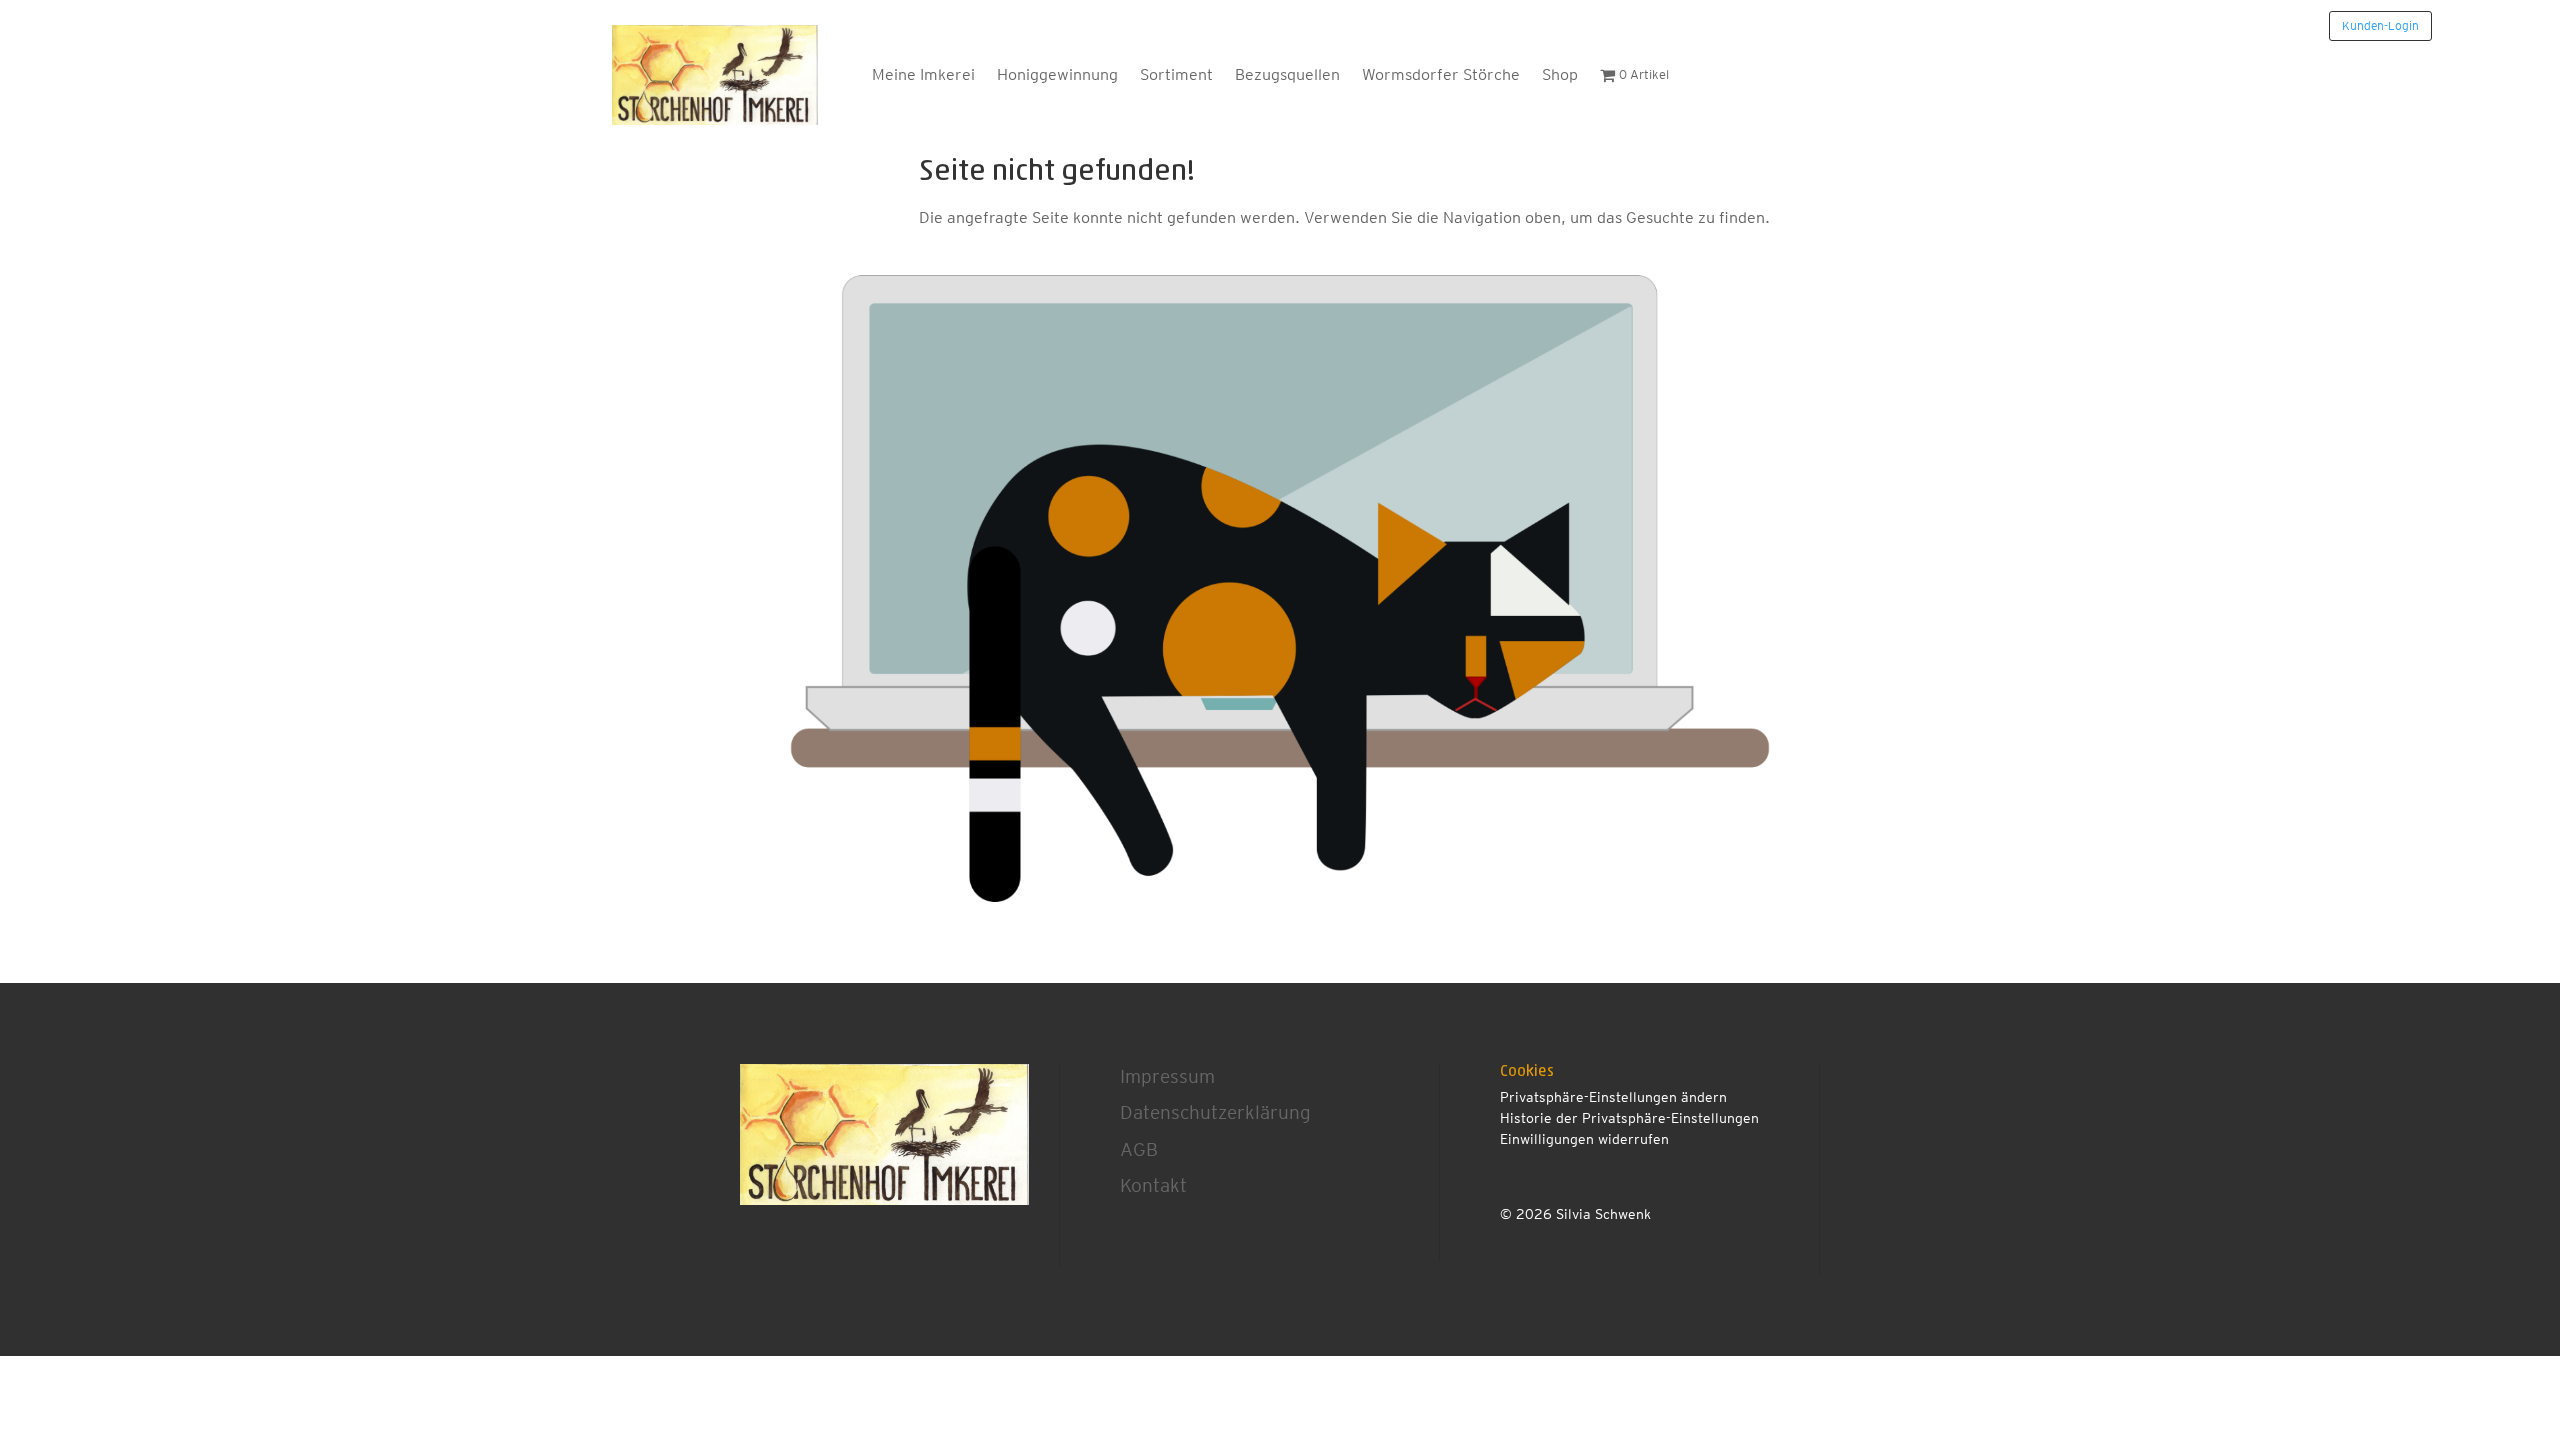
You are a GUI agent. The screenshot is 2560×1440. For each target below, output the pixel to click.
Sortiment (1176, 74)
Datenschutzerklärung (1215, 1112)
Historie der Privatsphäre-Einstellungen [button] (1629, 1118)
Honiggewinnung (1057, 74)
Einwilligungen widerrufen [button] (1584, 1139)
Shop (1560, 74)
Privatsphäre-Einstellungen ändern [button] (1613, 1097)
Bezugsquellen (1287, 74)
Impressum (1167, 1076)
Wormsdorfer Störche (1441, 74)
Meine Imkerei (923, 74)
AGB (1139, 1149)
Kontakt (1153, 1185)
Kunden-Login (2380, 25)
